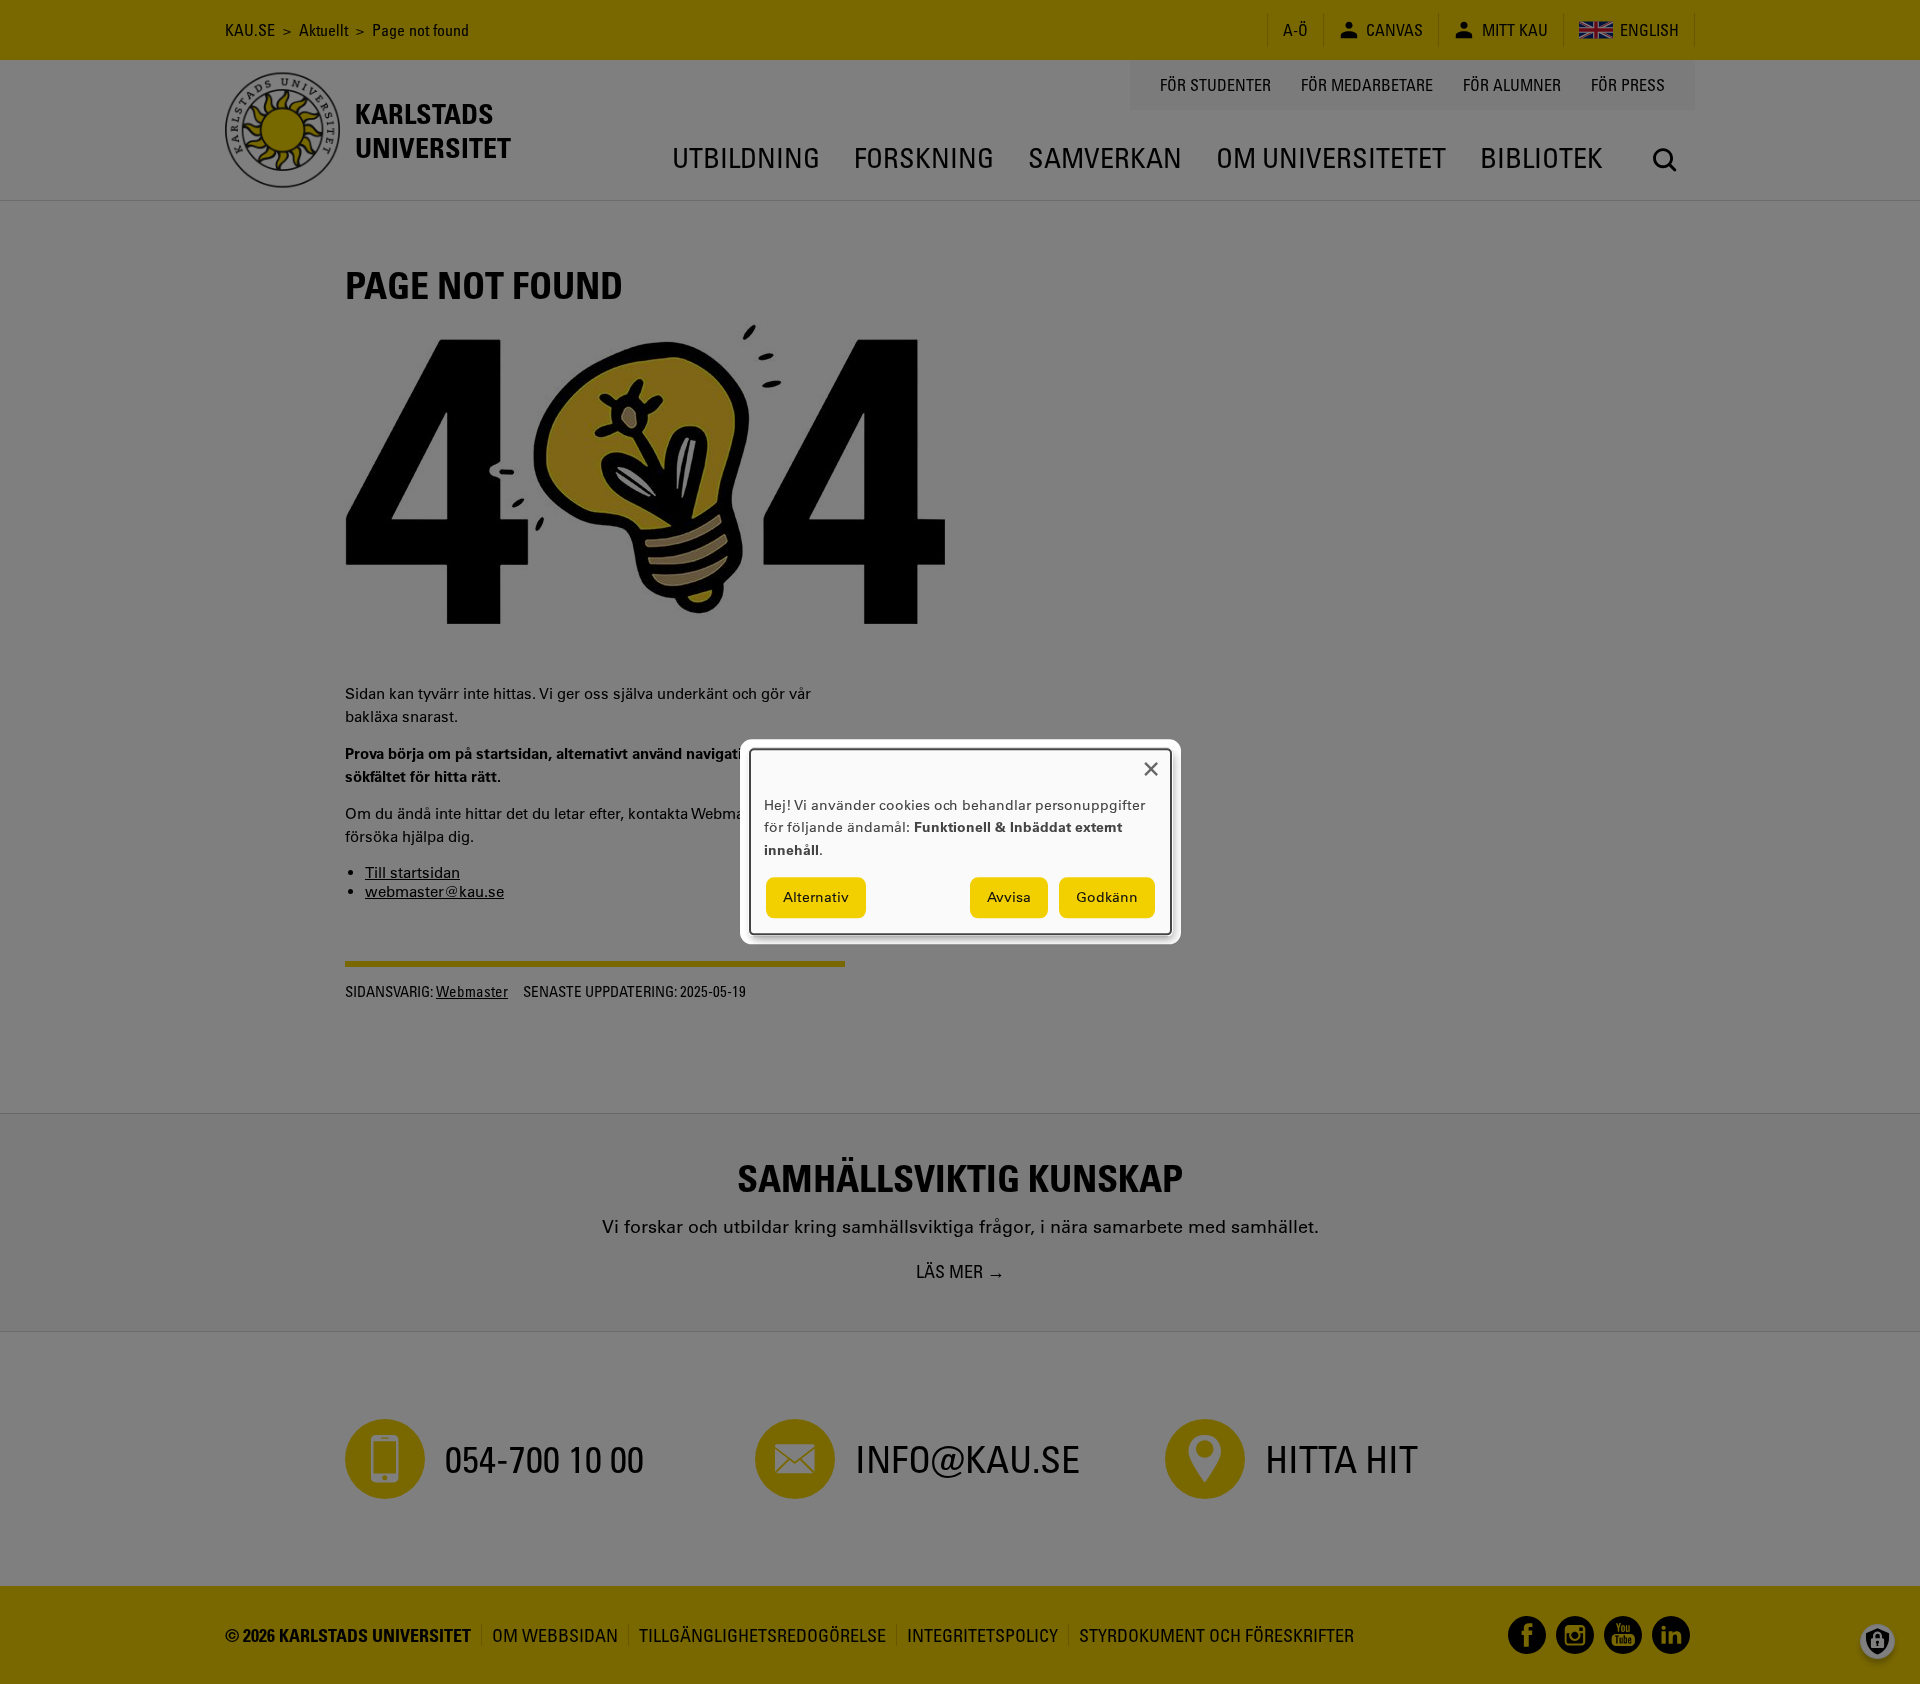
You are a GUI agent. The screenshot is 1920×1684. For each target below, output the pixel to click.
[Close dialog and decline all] (1151, 761)
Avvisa (1009, 898)
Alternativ (816, 898)
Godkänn (1107, 898)
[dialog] (960, 841)
